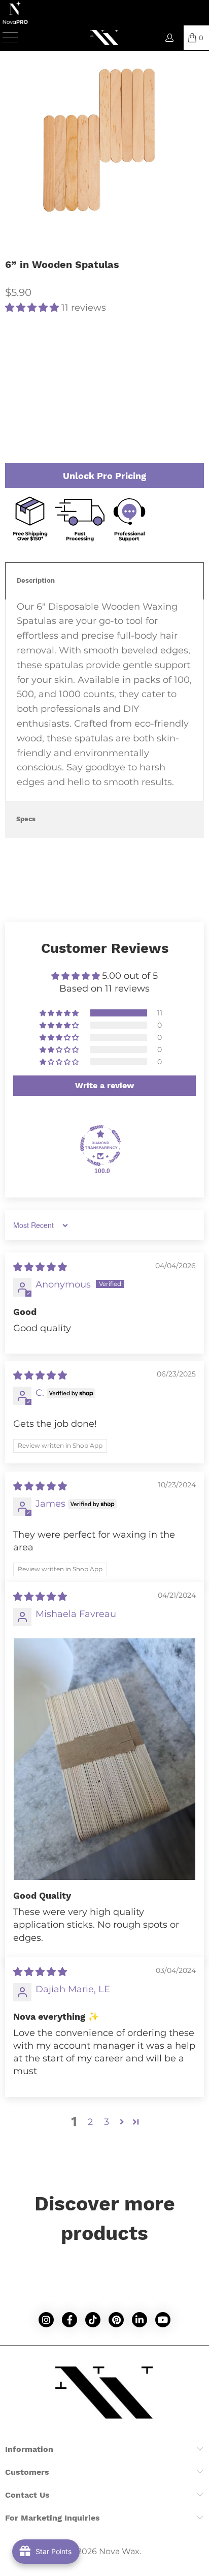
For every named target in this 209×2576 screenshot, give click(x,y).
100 (41, 348)
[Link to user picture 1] (104, 1759)
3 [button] (107, 2122)
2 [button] (90, 2122)
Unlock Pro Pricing (104, 476)
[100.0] (100, 1146)
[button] (32, 308)
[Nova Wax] (104, 38)
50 (15, 348)
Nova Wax (119, 2551)
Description (36, 580)
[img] (40, 1267)
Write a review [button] (105, 1085)
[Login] (169, 38)
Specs (26, 819)
